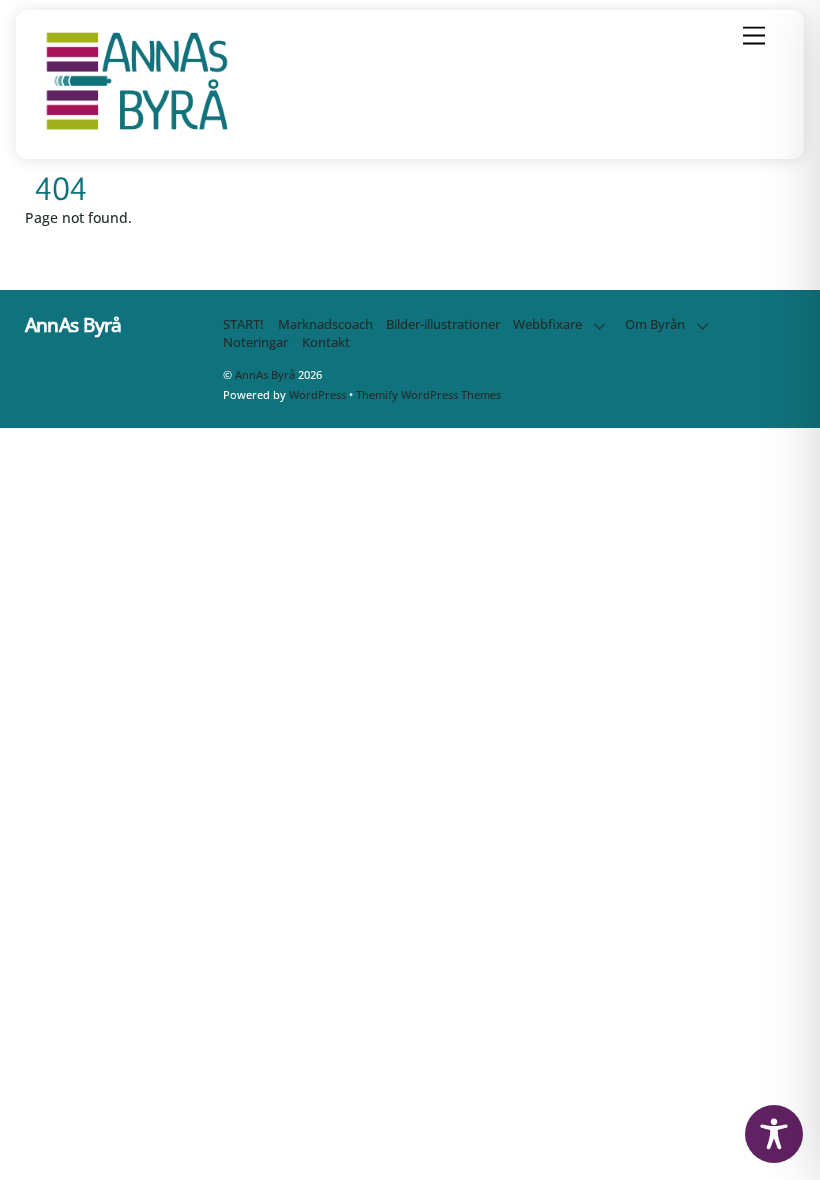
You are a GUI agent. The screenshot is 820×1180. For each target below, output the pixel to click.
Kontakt (326, 342)
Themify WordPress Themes (428, 394)
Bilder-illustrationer (443, 324)
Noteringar (255, 342)
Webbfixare (547, 324)
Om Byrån (655, 324)
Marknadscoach (325, 324)
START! (243, 324)
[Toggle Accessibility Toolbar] (774, 1134)
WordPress (317, 394)
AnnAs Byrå (265, 374)
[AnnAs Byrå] (137, 130)
